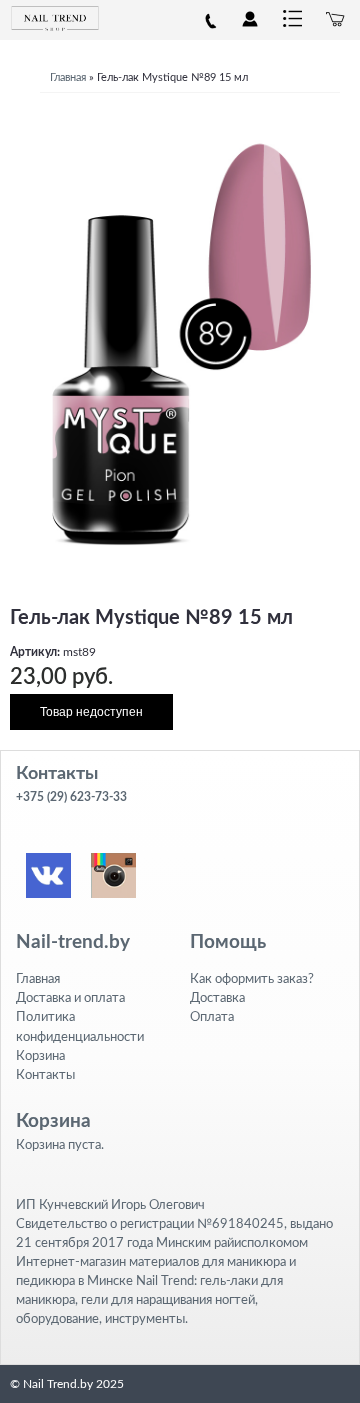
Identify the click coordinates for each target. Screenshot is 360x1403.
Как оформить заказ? (252, 979)
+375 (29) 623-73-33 (71, 797)
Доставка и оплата (70, 998)
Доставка (217, 998)
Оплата (212, 1017)
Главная (68, 77)
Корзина (40, 1056)
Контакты (45, 1075)
